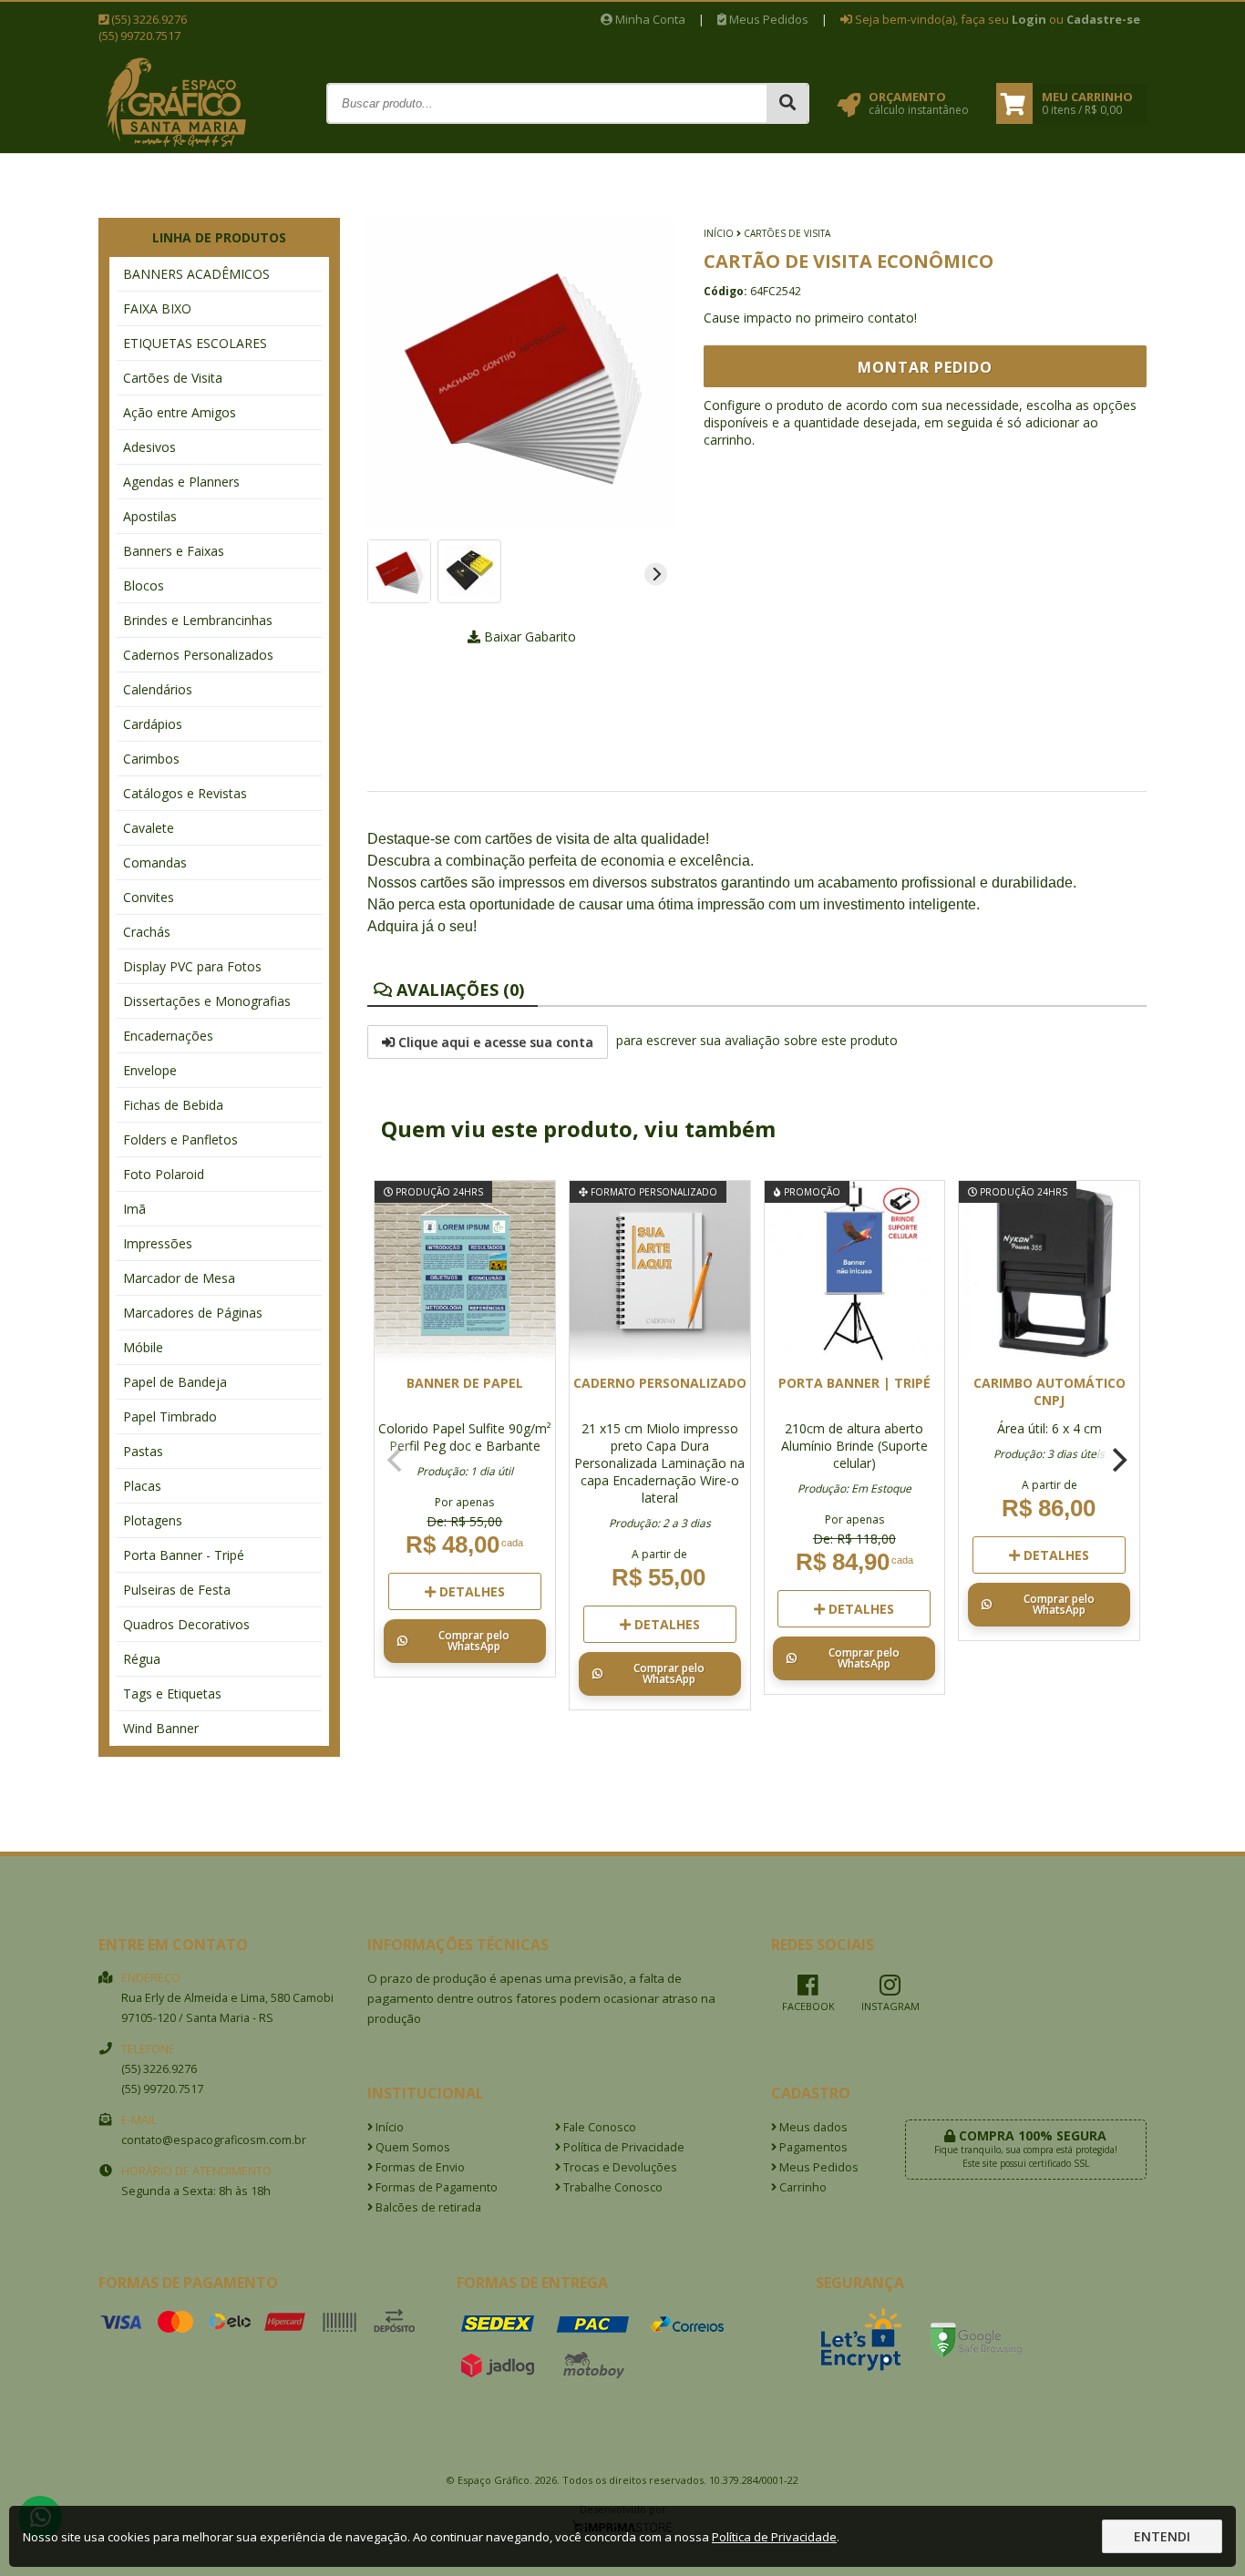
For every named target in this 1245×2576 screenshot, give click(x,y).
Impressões (158, 1243)
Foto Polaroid (164, 1174)
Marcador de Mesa (179, 1278)
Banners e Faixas (174, 551)
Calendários (158, 689)
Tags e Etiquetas (172, 1693)
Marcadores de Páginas (193, 1313)
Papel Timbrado (170, 1416)
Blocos (144, 585)
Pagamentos (812, 2147)
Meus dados (812, 2127)
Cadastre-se (1103, 19)
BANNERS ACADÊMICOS (196, 274)
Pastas (143, 1451)
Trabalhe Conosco (612, 2187)
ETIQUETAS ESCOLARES (195, 343)
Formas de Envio (419, 2167)
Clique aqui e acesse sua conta (494, 1042)
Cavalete (149, 828)
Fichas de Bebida (173, 1105)
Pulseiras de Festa (177, 1590)
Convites (149, 897)
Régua (142, 1659)
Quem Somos (412, 2147)
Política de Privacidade (622, 2147)
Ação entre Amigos (180, 412)
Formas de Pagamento (435, 2187)
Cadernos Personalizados (198, 655)
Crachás (147, 932)
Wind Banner (161, 1728)
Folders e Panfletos (180, 1139)
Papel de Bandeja (175, 1382)
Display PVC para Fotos (192, 966)
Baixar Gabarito (528, 636)
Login (1029, 19)
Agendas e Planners (181, 482)
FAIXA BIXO (157, 308)
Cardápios (153, 724)
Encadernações (168, 1036)
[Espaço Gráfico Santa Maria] (176, 146)
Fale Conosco (598, 2127)
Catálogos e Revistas (185, 793)
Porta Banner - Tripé (184, 1555)
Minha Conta (649, 19)
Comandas (155, 862)
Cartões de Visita (173, 378)
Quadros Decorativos (186, 1624)
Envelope (150, 1070)
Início (719, 233)
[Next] (656, 575)
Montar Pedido (925, 367)
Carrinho (802, 2187)
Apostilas (150, 516)
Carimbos (151, 759)
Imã (134, 1209)
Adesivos (149, 447)
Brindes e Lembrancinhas (198, 620)
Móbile (143, 1347)
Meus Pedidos (767, 19)
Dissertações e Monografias (207, 1001)
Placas (142, 1486)
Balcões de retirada (427, 2207)
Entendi (1162, 2536)
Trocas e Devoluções (619, 2167)
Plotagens (153, 1520)
